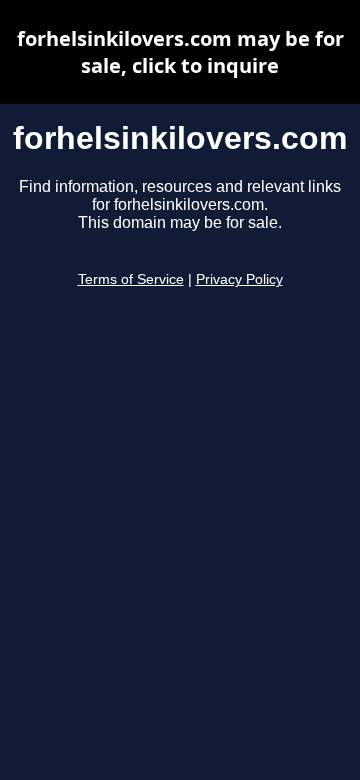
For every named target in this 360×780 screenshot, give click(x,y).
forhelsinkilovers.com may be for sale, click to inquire (180, 52)
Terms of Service (131, 279)
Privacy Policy (239, 279)
